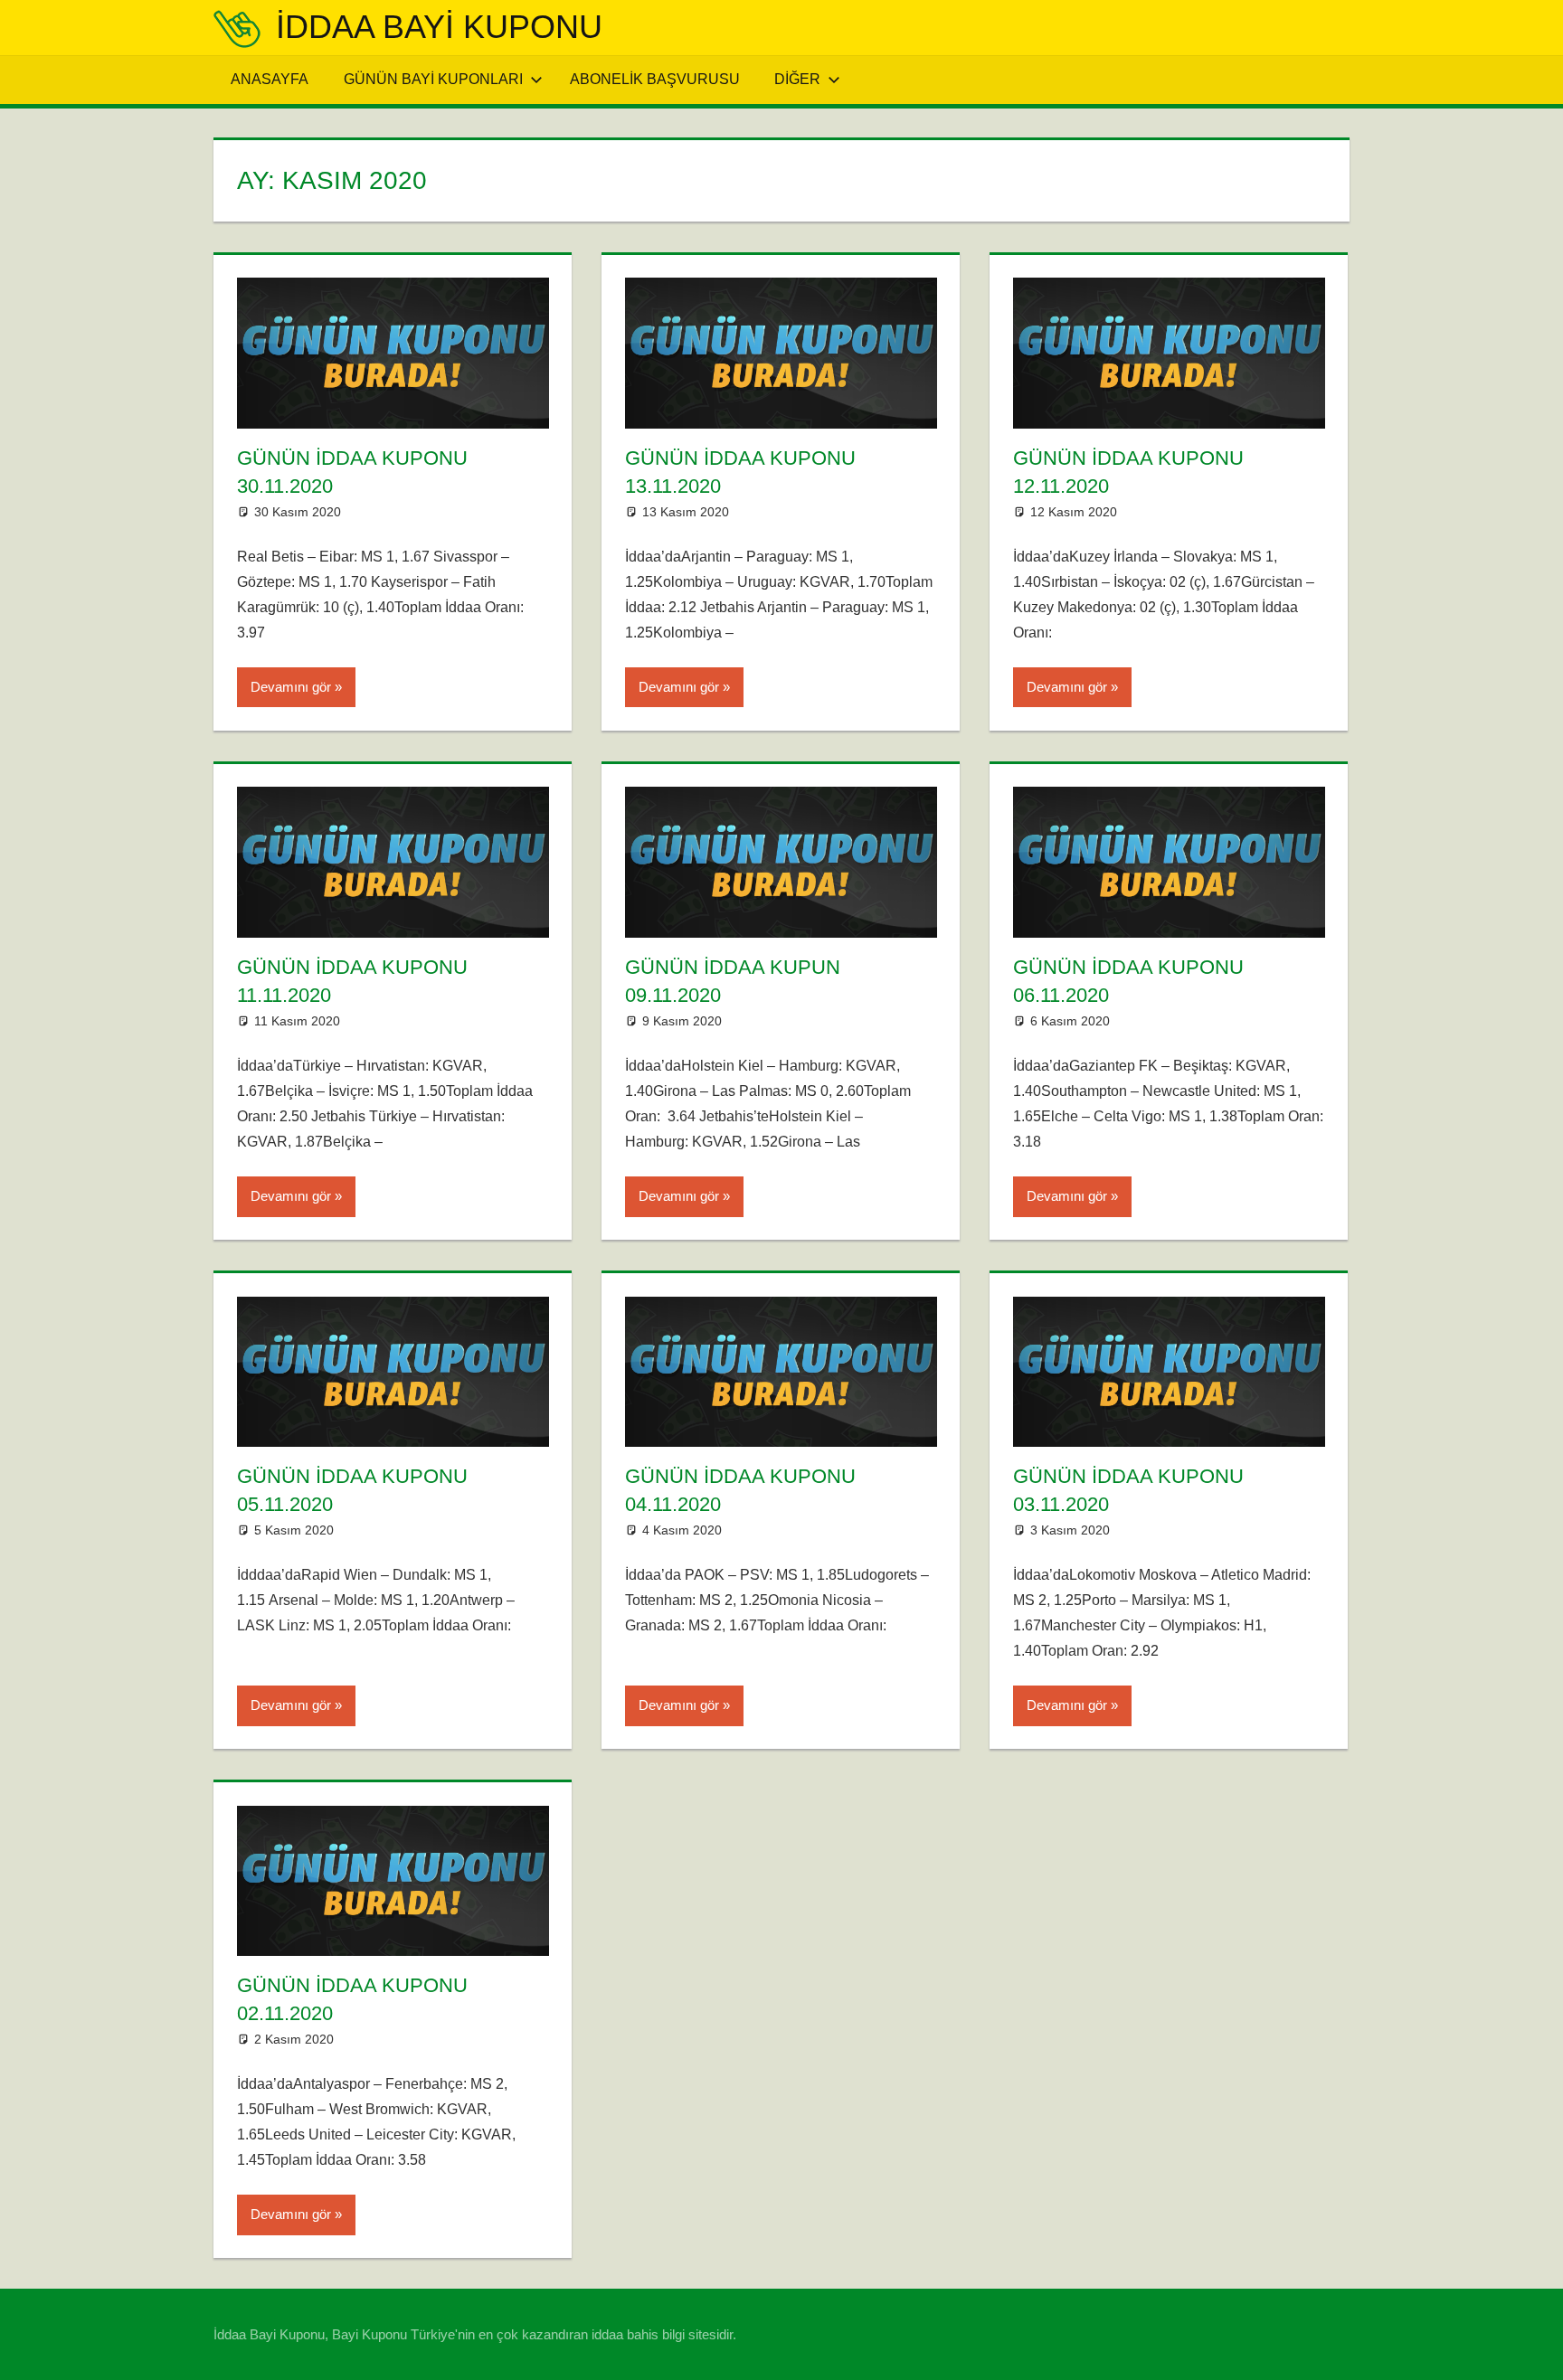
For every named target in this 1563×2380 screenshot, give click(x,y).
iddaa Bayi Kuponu (439, 27)
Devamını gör (291, 687)
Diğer (797, 79)
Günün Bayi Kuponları (433, 79)
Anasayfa (270, 79)
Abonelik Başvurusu (655, 79)
